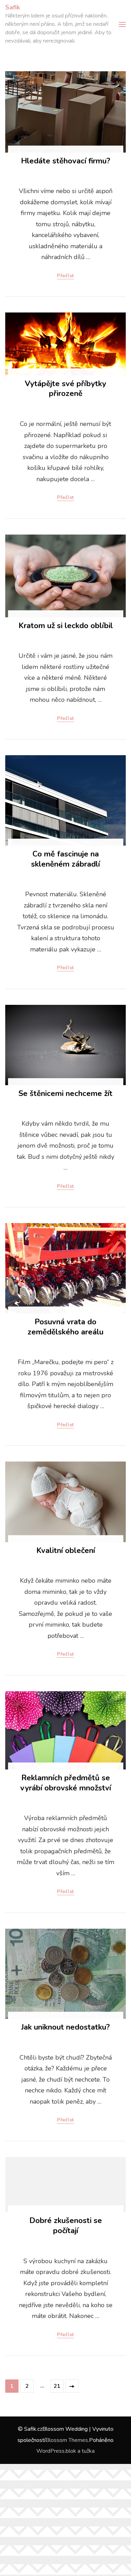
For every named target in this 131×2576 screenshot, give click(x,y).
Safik (13, 7)
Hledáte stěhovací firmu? (65, 161)
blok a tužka (80, 2451)
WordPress (50, 2451)
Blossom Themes (67, 2440)
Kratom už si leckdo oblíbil (66, 626)
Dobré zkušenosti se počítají (66, 2226)
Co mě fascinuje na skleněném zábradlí (65, 859)
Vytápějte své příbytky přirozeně (65, 389)
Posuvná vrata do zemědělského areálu (65, 1327)
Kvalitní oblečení (66, 1551)
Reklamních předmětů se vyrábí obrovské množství (66, 1783)
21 (58, 2386)
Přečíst (65, 276)
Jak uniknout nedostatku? (65, 2027)
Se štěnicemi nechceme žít (65, 1094)
